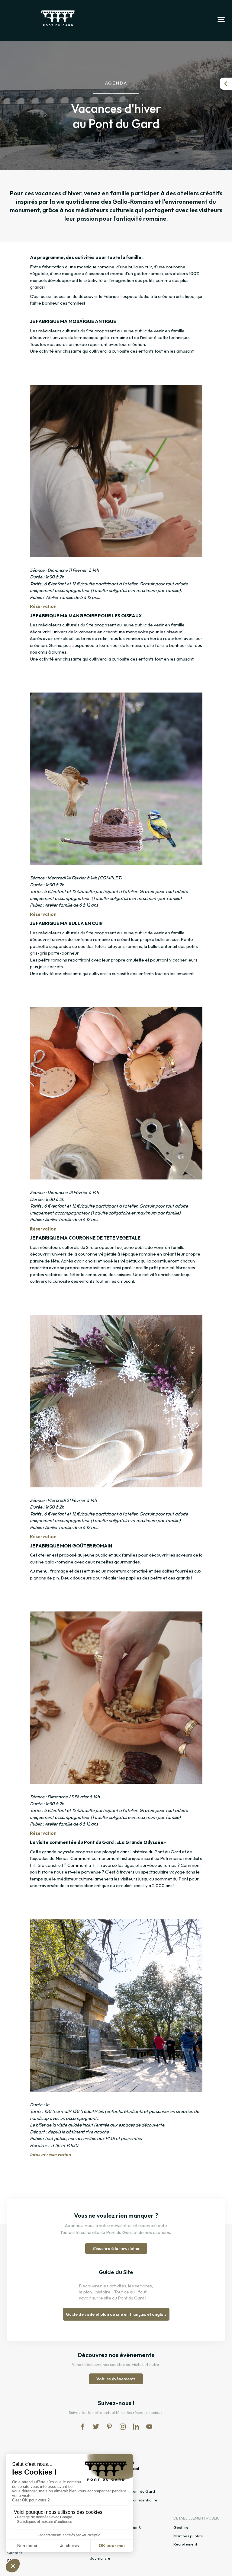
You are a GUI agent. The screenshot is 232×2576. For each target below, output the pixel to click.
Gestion (181, 2527)
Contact (15, 2552)
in (123, 2427)
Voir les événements (116, 2379)
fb (83, 2427)
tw (96, 2427)
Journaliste (100, 2558)
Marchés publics (188, 2536)
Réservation (43, 606)
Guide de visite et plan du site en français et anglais (116, 2314)
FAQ (11, 2561)
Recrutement (185, 2544)
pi (109, 2427)
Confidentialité (144, 2500)
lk (136, 2427)
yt (149, 2427)
